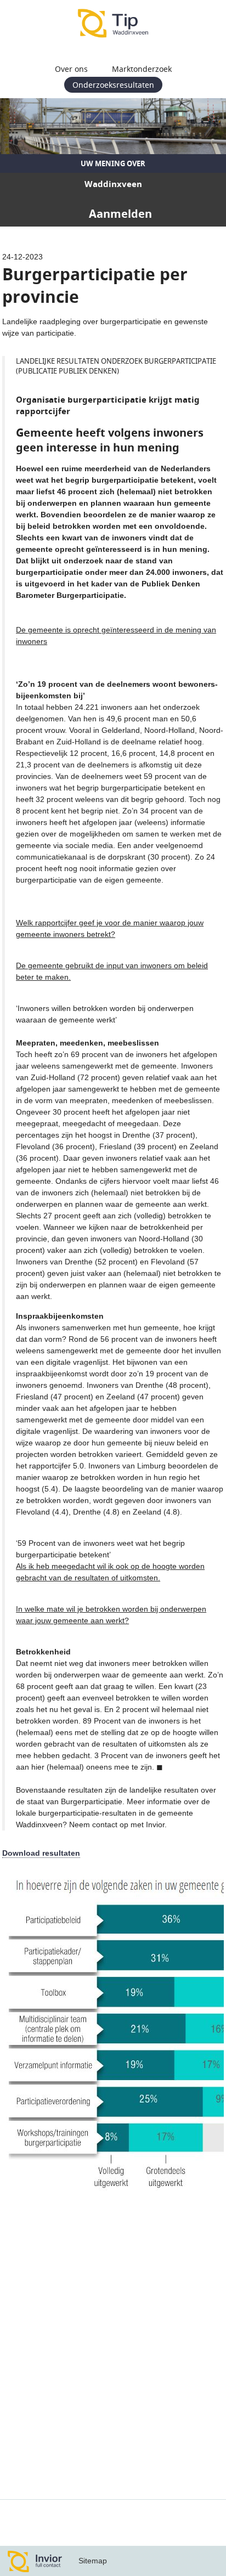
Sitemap (93, 2561)
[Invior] (35, 2561)
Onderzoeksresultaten (113, 85)
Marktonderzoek (142, 69)
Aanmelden (120, 214)
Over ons (71, 69)
